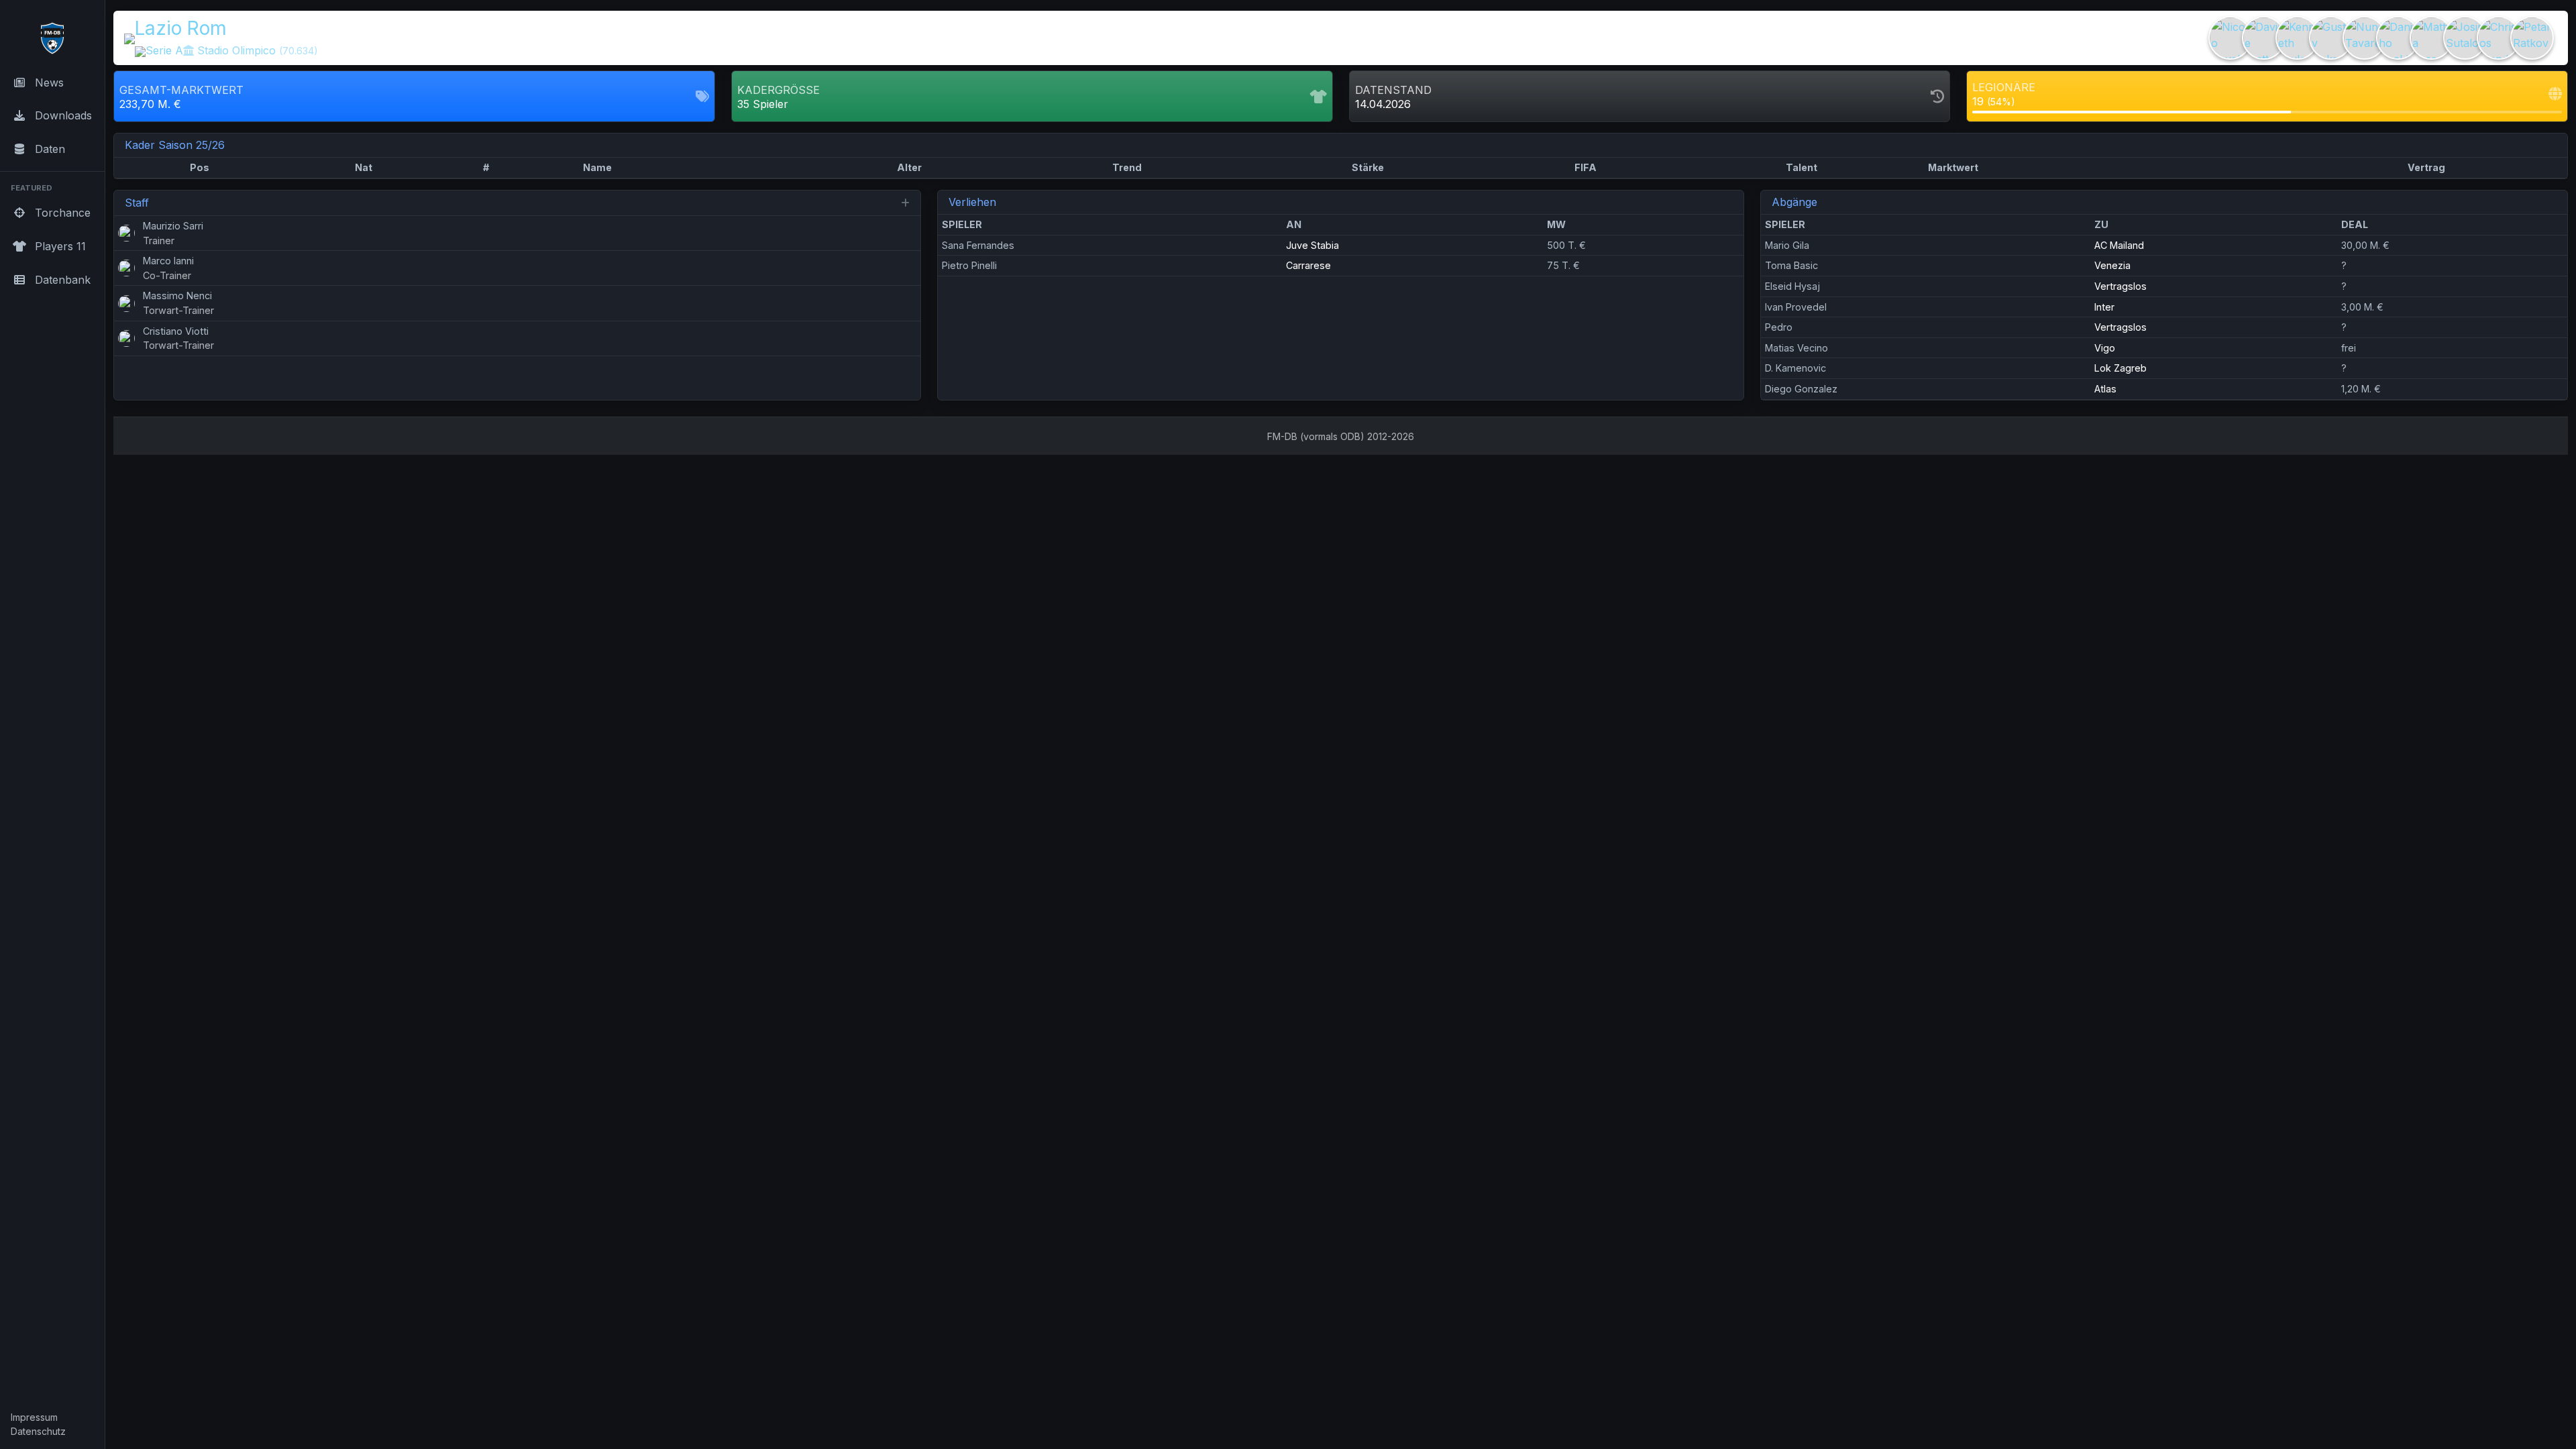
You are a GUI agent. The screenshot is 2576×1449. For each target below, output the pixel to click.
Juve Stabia (1312, 245)
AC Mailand (2119, 245)
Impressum (34, 1417)
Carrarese (1308, 265)
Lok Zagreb (2121, 368)
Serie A (164, 50)
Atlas (2105, 389)
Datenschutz (38, 1431)
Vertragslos (2121, 286)
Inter (2104, 307)
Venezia (2112, 265)
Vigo (2105, 348)
